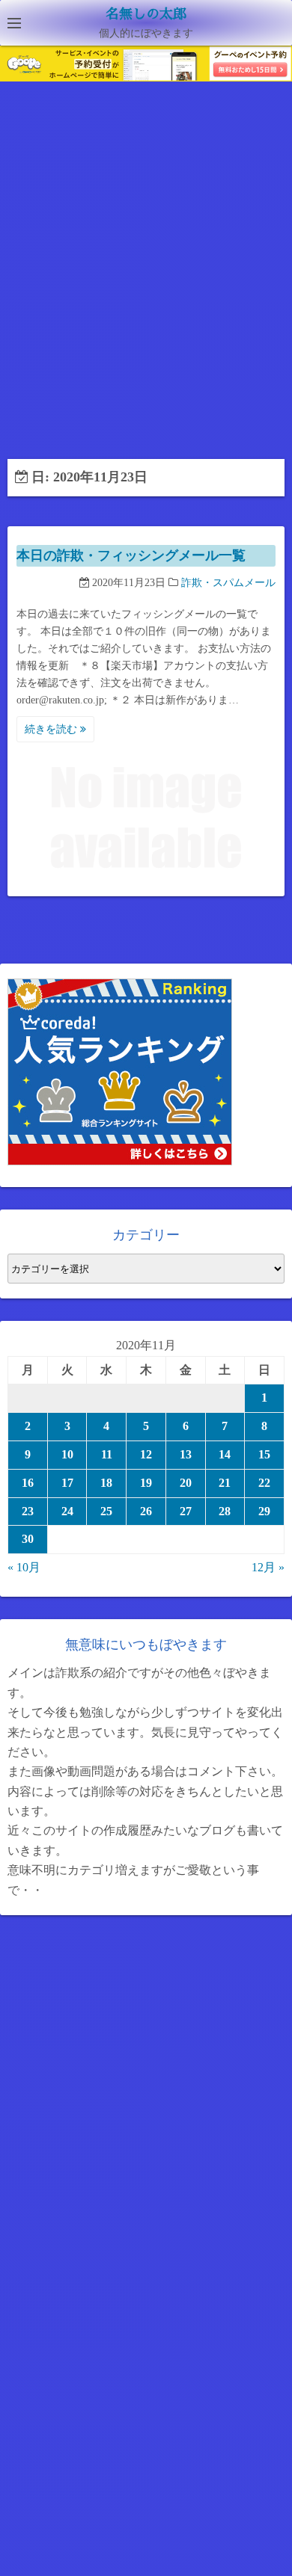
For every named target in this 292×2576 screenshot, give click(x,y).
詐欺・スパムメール (228, 583)
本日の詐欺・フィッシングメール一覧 (131, 555)
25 (106, 1511)
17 (67, 1483)
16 (28, 1483)
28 (225, 1511)
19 (146, 1483)
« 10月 (24, 1567)
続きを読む (52, 729)
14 (225, 1454)
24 (67, 1511)
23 (28, 1511)
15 (264, 1454)
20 (186, 1483)
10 (67, 1454)
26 (146, 1511)
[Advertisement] (146, 276)
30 (28, 1539)
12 (146, 1454)
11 (107, 1454)
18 (106, 1483)
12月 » (268, 1567)
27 (186, 1511)
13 (186, 1454)
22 (264, 1483)
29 (264, 1511)
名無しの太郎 (146, 14)
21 (225, 1483)
